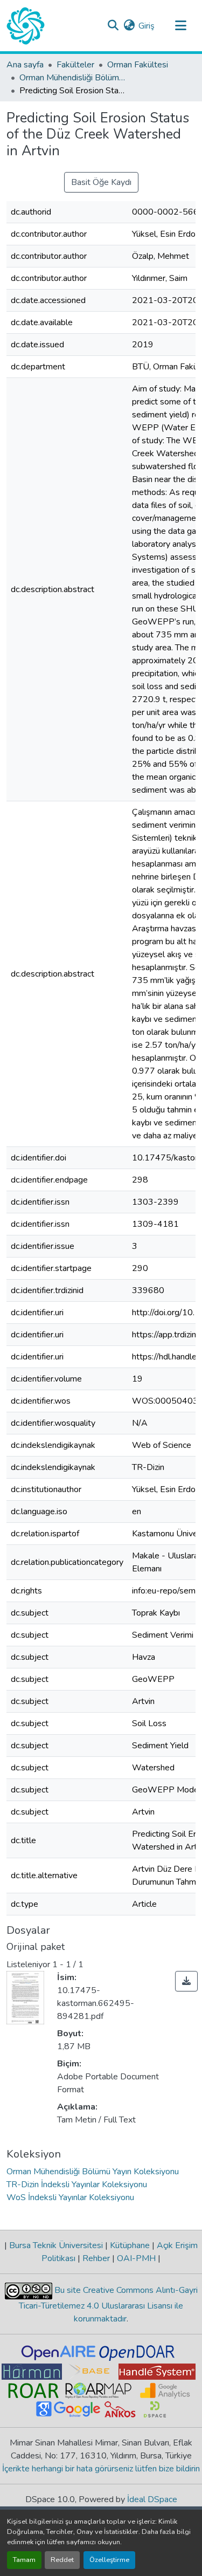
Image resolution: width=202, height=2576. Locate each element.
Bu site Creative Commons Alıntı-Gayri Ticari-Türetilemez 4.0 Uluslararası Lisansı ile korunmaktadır (108, 2304)
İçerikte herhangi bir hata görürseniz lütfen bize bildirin (101, 2469)
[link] (186, 1981)
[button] (26, 26)
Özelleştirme (109, 2560)
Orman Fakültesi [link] (138, 65)
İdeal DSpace (152, 2499)
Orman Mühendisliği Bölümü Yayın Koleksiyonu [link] (73, 78)
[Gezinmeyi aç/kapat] (180, 26)
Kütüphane (130, 2245)
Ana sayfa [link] (25, 65)
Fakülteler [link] (75, 65)
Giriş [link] (147, 26)
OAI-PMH (136, 2258)
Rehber (96, 2258)
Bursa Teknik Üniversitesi (56, 2245)
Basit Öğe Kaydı (101, 182)
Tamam (24, 2560)
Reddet (62, 2560)
